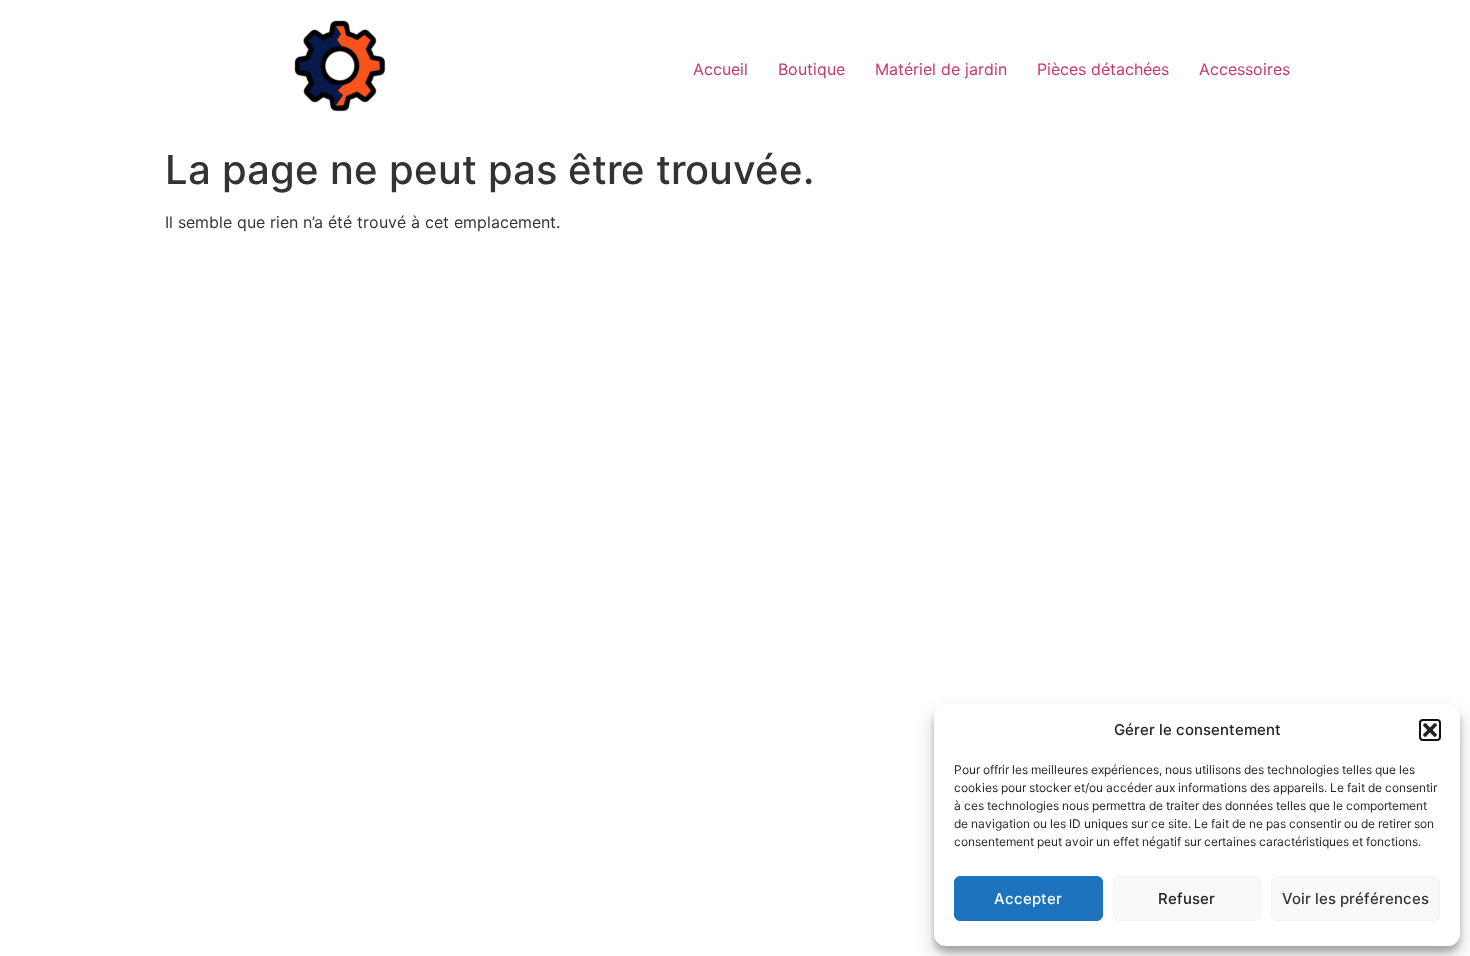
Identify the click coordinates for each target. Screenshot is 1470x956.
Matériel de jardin (941, 69)
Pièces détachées (1103, 69)
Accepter (1028, 898)
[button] (1430, 730)
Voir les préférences (1355, 898)
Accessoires (1244, 69)
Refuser (1186, 898)
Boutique (811, 69)
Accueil (720, 69)
